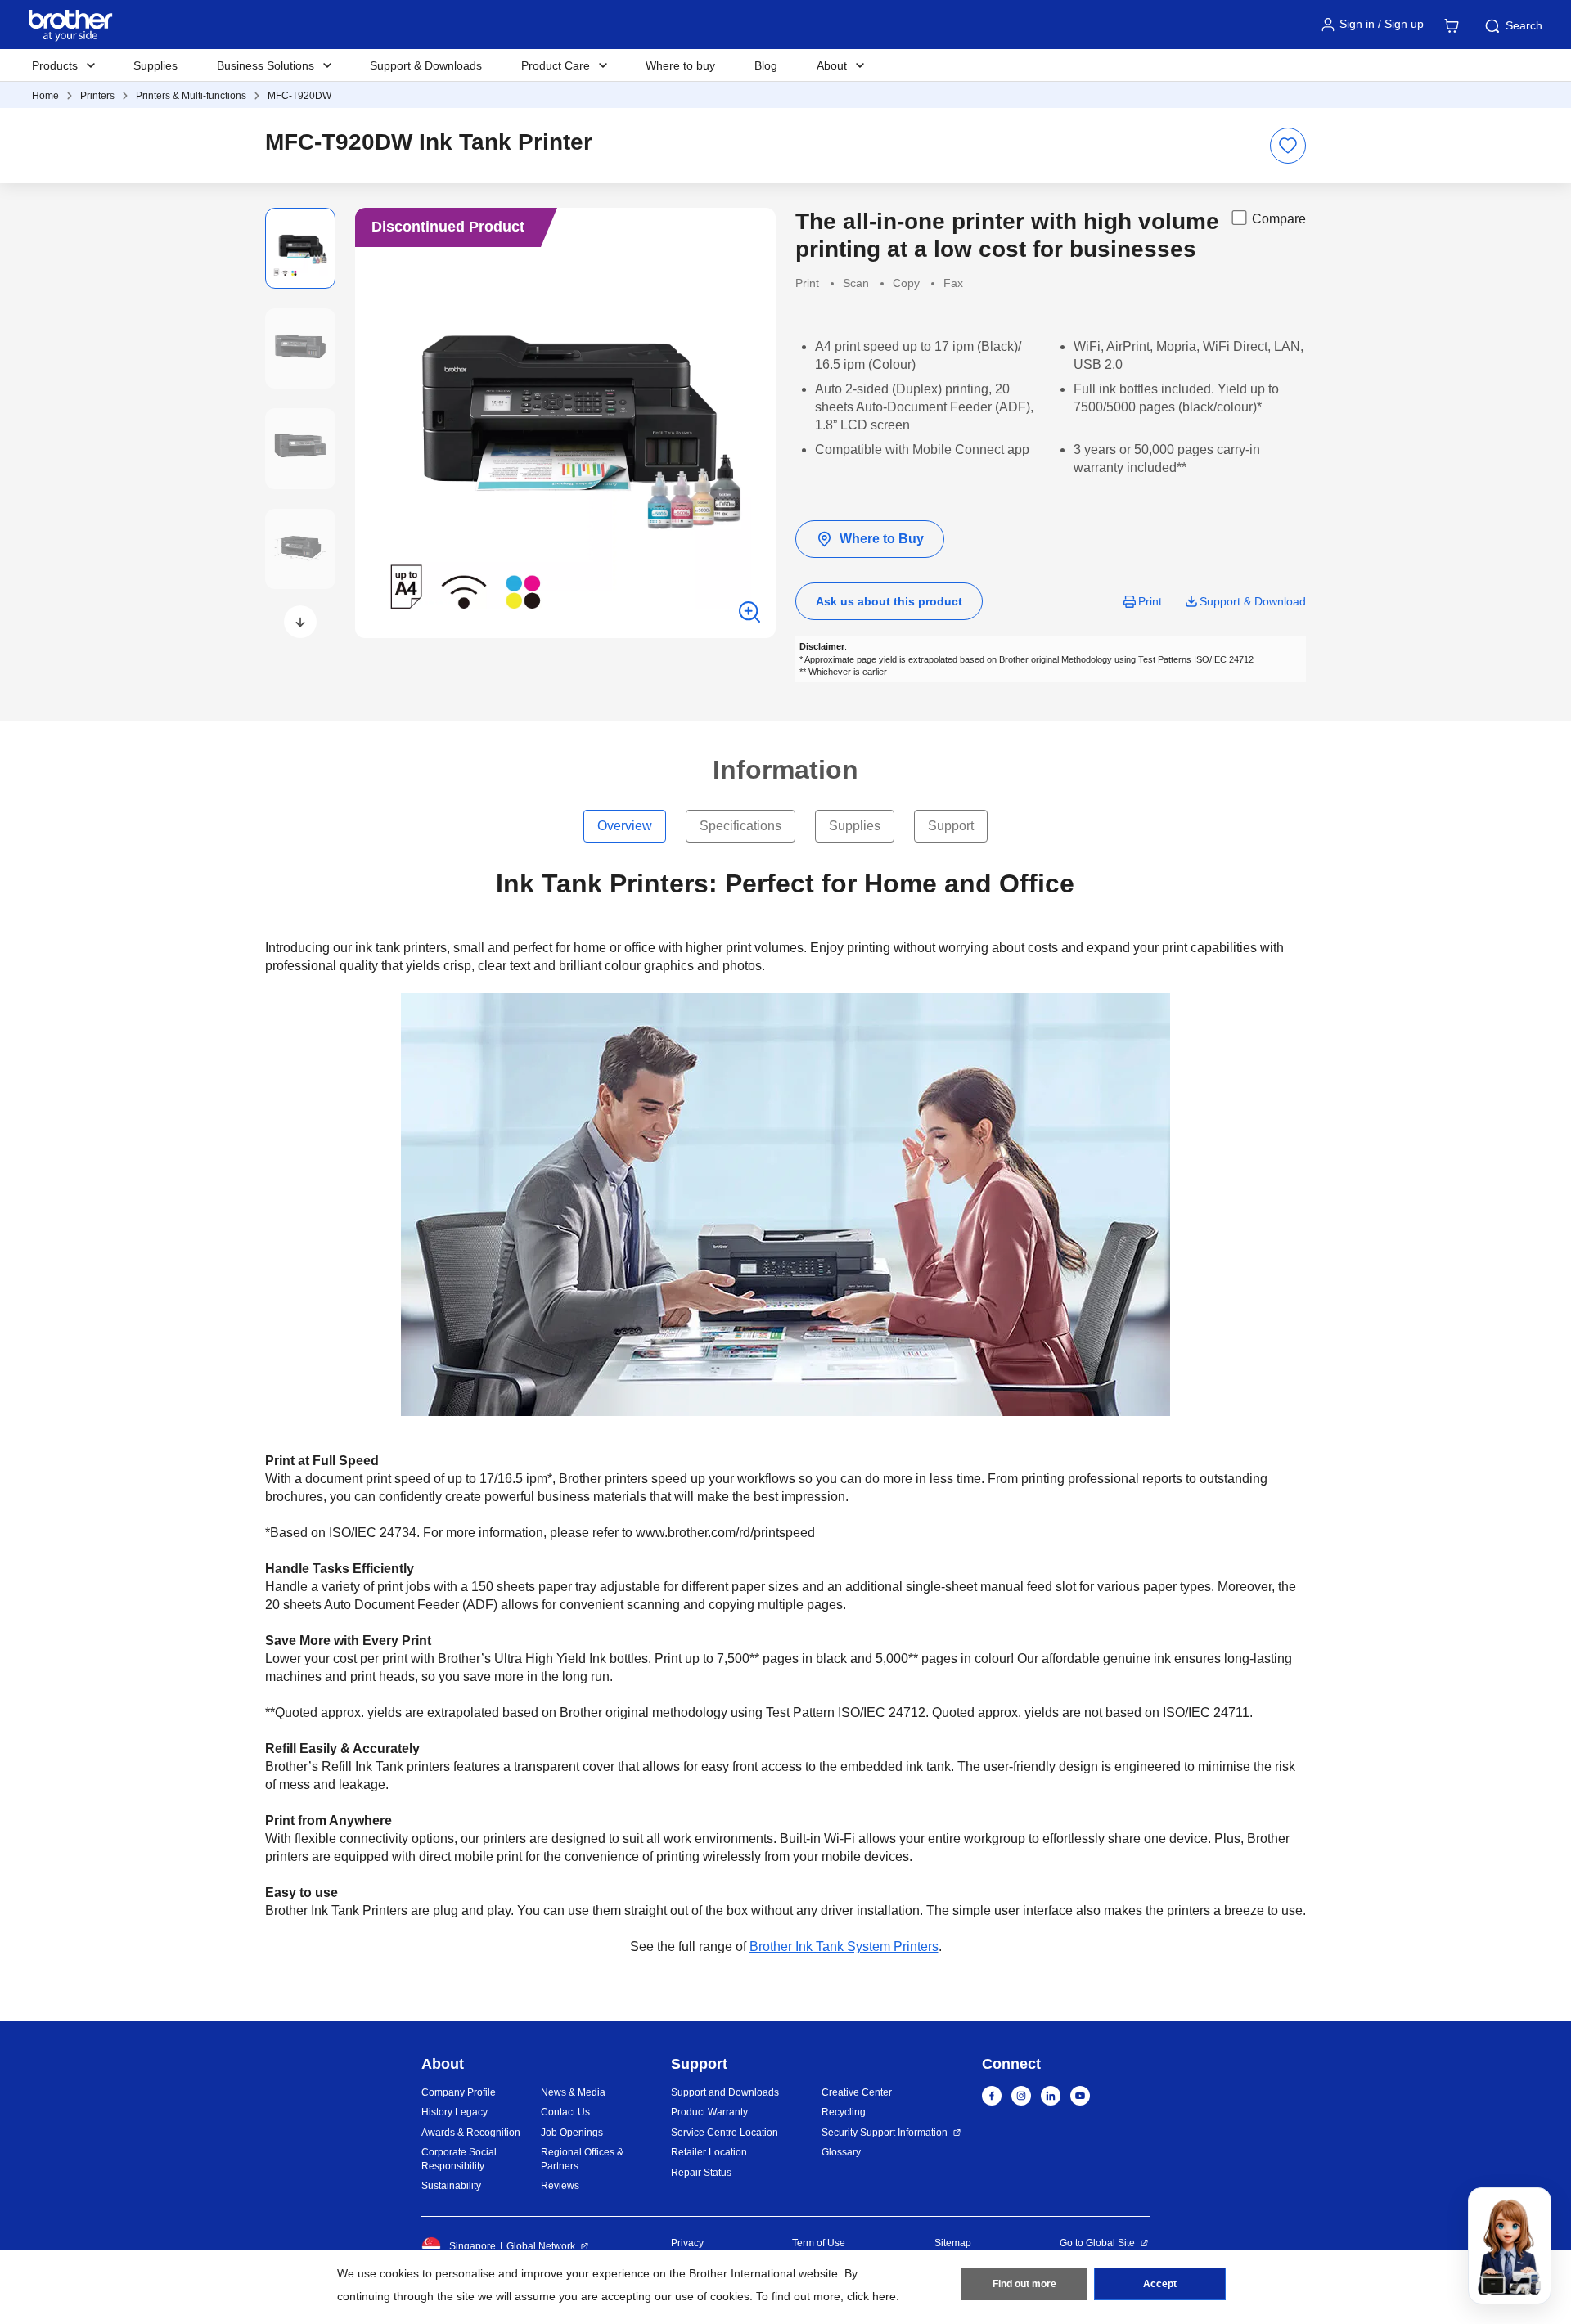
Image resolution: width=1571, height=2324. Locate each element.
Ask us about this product (889, 601)
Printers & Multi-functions (191, 96)
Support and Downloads (725, 2092)
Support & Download (1253, 601)
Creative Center (857, 2092)
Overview (625, 826)
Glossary (841, 2152)
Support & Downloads (426, 65)
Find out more (1024, 2284)
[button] (300, 622)
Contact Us (565, 2112)
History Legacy (455, 2112)
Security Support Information (885, 2133)
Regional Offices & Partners (582, 2159)
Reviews (560, 2186)
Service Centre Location (725, 2133)
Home (45, 96)
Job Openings (572, 2133)
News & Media (573, 2092)
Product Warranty (709, 2112)
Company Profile (459, 2092)
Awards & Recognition (471, 2133)
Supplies (155, 65)
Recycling (844, 2112)
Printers (97, 96)
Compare (1279, 219)
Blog (766, 65)
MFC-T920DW (299, 96)
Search (1524, 25)
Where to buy (680, 65)
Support (951, 826)
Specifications (740, 826)
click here (871, 2296)
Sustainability (451, 2186)
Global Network (541, 2246)
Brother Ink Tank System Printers (844, 1946)
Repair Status (701, 2173)
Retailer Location (709, 2152)
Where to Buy (882, 539)
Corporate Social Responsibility (459, 2159)
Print (1150, 601)
